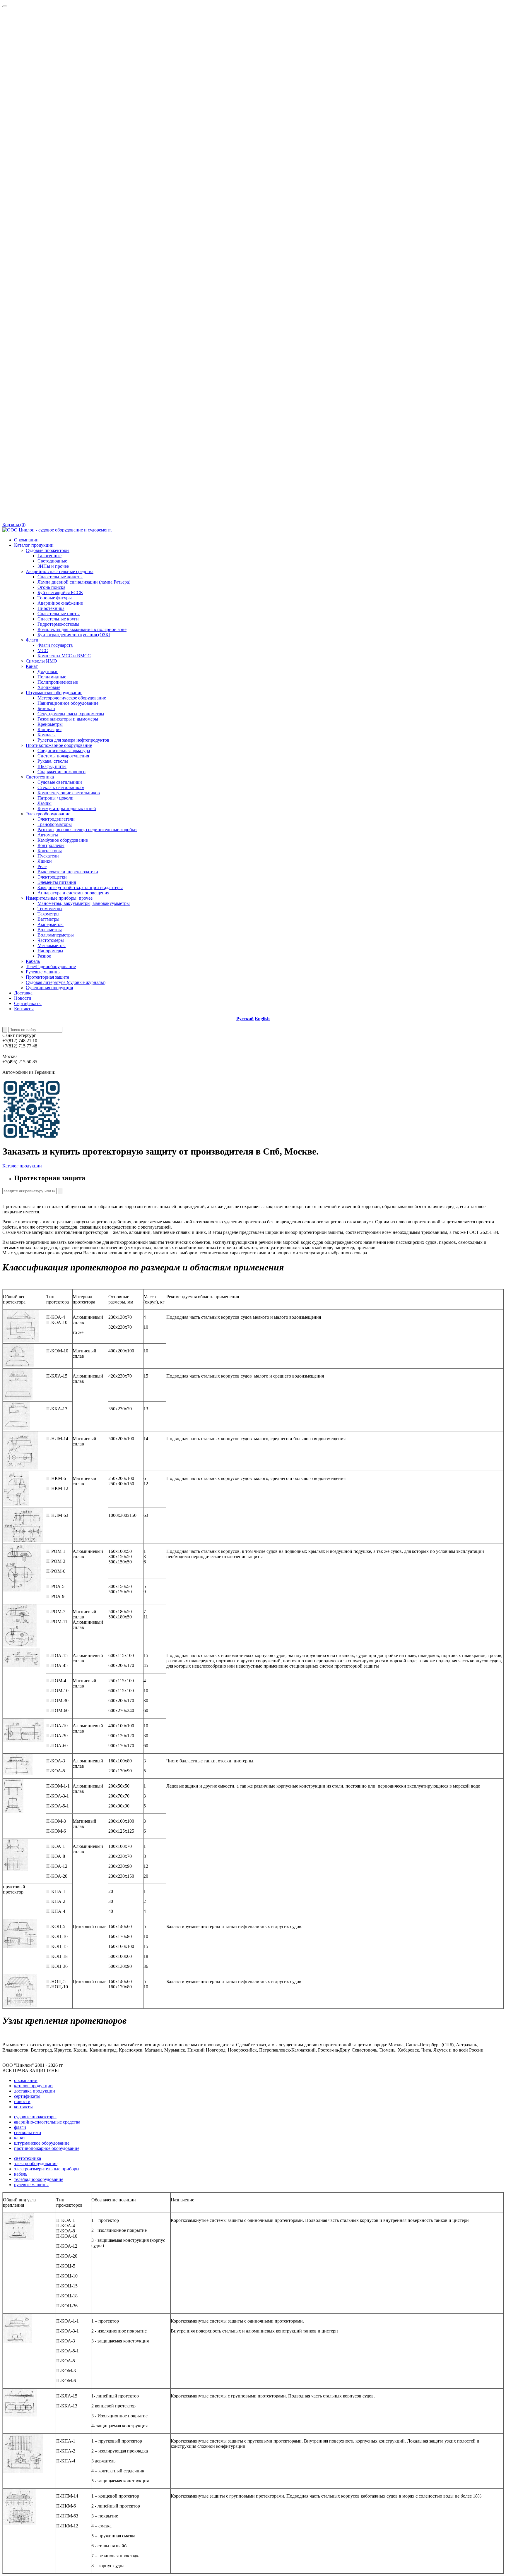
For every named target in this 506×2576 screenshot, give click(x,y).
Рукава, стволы (53, 761)
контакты (23, 2107)
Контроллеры (51, 845)
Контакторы (50, 851)
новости (22, 2101)
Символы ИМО (41, 661)
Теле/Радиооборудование (51, 967)
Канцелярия (49, 729)
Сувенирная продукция (49, 988)
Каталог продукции (34, 545)
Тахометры (48, 914)
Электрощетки (52, 877)
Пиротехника (51, 608)
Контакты (24, 1009)
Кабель (33, 961)
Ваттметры (48, 919)
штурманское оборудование (42, 2143)
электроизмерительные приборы (47, 2169)
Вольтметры (50, 930)
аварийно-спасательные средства (47, 2122)
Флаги (32, 640)
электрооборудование (36, 2163)
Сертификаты (28, 1003)
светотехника (28, 2158)
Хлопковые (49, 687)
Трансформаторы (55, 824)
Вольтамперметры (56, 935)
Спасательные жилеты (60, 577)
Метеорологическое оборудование (72, 698)
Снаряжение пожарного (61, 772)
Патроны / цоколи (55, 798)
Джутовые (48, 672)
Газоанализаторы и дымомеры (68, 719)
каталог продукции (33, 2086)
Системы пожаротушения (63, 756)
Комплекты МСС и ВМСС (64, 656)
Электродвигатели (56, 819)
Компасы (47, 735)
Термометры (50, 909)
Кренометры (50, 724)
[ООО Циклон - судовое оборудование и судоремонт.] (57, 530)
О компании (26, 540)
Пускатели (48, 856)
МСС (43, 650)
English (262, 1019)
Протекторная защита (47, 977)
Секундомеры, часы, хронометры (71, 714)
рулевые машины (31, 2185)
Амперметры (51, 924)
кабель (21, 2174)
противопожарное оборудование (47, 2148)
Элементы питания (57, 882)
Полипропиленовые (58, 682)
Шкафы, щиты (52, 766)
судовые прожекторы (35, 2117)
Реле (42, 866)
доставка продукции (35, 2091)
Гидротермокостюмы (58, 624)
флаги (20, 2127)
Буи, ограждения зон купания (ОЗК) (74, 635)
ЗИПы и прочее (53, 566)
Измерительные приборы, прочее (59, 898)
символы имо (28, 2132)
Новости (23, 998)
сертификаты (27, 2096)
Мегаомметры (52, 945)
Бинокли (46, 708)
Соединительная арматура (64, 751)
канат (20, 2138)
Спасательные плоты (59, 614)
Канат (32, 666)
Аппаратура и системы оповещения (73, 893)
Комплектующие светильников (69, 793)
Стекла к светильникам (61, 787)
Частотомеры (51, 940)
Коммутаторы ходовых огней (67, 808)
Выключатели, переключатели (68, 872)
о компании (26, 2080)
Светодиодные (52, 561)
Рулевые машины (43, 972)
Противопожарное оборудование (59, 745)
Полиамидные (52, 677)
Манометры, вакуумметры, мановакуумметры (84, 903)
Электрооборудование (48, 814)
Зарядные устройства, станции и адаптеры (80, 887)
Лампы (45, 803)
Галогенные (49, 556)
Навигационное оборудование (68, 703)
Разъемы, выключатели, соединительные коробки (87, 830)
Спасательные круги (58, 619)
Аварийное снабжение (60, 603)
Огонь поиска (51, 587)
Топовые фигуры (55, 598)
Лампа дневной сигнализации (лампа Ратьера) (84, 582)
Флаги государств (55, 645)
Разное (44, 956)
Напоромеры (50, 951)
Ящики (45, 861)
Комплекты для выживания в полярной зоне (82, 629)
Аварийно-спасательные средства (60, 571)
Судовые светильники (60, 782)
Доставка (23, 993)
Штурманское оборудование (54, 693)
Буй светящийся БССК (60, 592)
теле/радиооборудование (39, 2179)
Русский (245, 1019)
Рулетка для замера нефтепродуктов (73, 740)
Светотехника (40, 777)
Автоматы (48, 835)
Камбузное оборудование (63, 840)
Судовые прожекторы (48, 550)
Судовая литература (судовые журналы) (66, 982)
